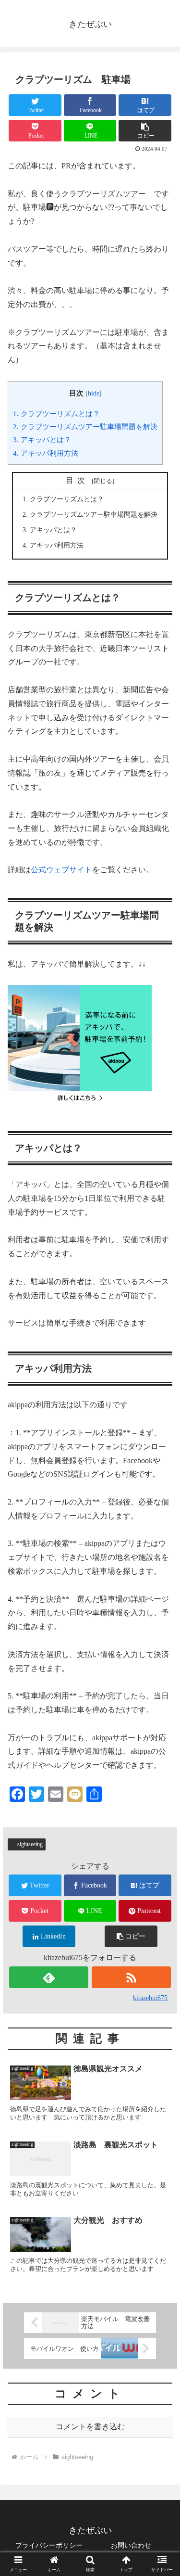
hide (94, 393)
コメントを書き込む (90, 2427)
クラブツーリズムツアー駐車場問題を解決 (85, 427)
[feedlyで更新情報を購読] (49, 1977)
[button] (145, 131)
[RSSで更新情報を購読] (131, 1977)
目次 (77, 480)
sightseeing (30, 1844)
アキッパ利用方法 (46, 453)
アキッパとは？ (42, 440)
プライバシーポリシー (49, 2545)
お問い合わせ (131, 2545)
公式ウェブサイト (61, 870)
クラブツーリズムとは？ (56, 414)
